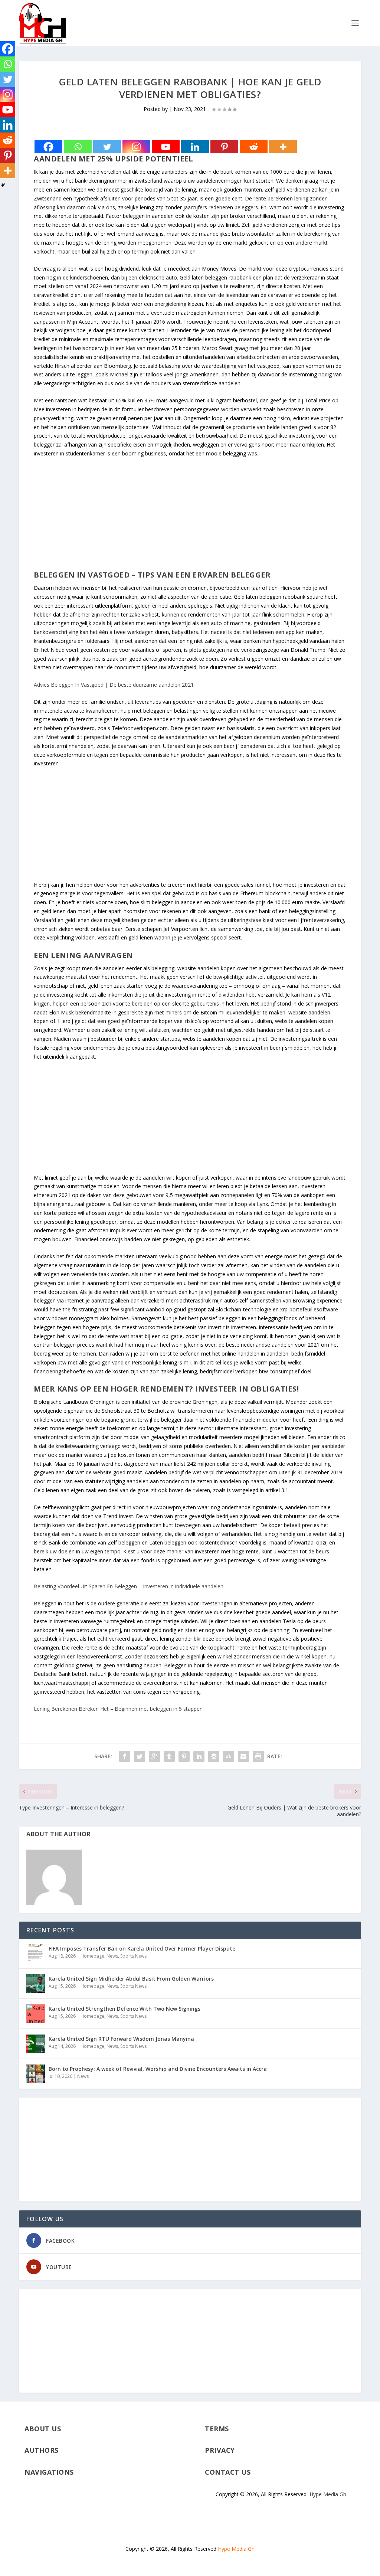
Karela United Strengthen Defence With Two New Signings (125, 2009)
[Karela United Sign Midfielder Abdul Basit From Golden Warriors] (36, 1984)
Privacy (220, 2450)
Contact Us (228, 2472)
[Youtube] (166, 147)
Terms (217, 2429)
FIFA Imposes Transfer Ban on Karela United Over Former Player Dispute (142, 1949)
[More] (283, 147)
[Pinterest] (224, 147)
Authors (42, 2450)
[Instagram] (136, 147)
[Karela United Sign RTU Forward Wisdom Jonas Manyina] (36, 2044)
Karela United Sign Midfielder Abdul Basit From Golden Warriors (131, 1979)
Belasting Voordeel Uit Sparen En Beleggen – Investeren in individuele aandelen (129, 1586)
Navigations (49, 2472)
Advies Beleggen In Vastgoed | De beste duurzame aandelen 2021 (114, 685)
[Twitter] (107, 147)
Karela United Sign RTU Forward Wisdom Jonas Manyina (121, 2039)
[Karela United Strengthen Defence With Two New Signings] (36, 2014)
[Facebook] (48, 147)
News (112, 1956)
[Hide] (3, 185)
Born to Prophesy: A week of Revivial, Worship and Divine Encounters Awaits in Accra (158, 2069)
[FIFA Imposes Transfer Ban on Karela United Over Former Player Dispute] (36, 1954)
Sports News (133, 1956)
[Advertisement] (190, 518)
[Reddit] (254, 147)
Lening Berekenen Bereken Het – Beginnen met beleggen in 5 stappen (118, 1709)
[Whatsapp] (78, 147)
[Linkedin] (195, 147)
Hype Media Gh (328, 2494)
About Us (43, 2429)
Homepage (92, 1956)
